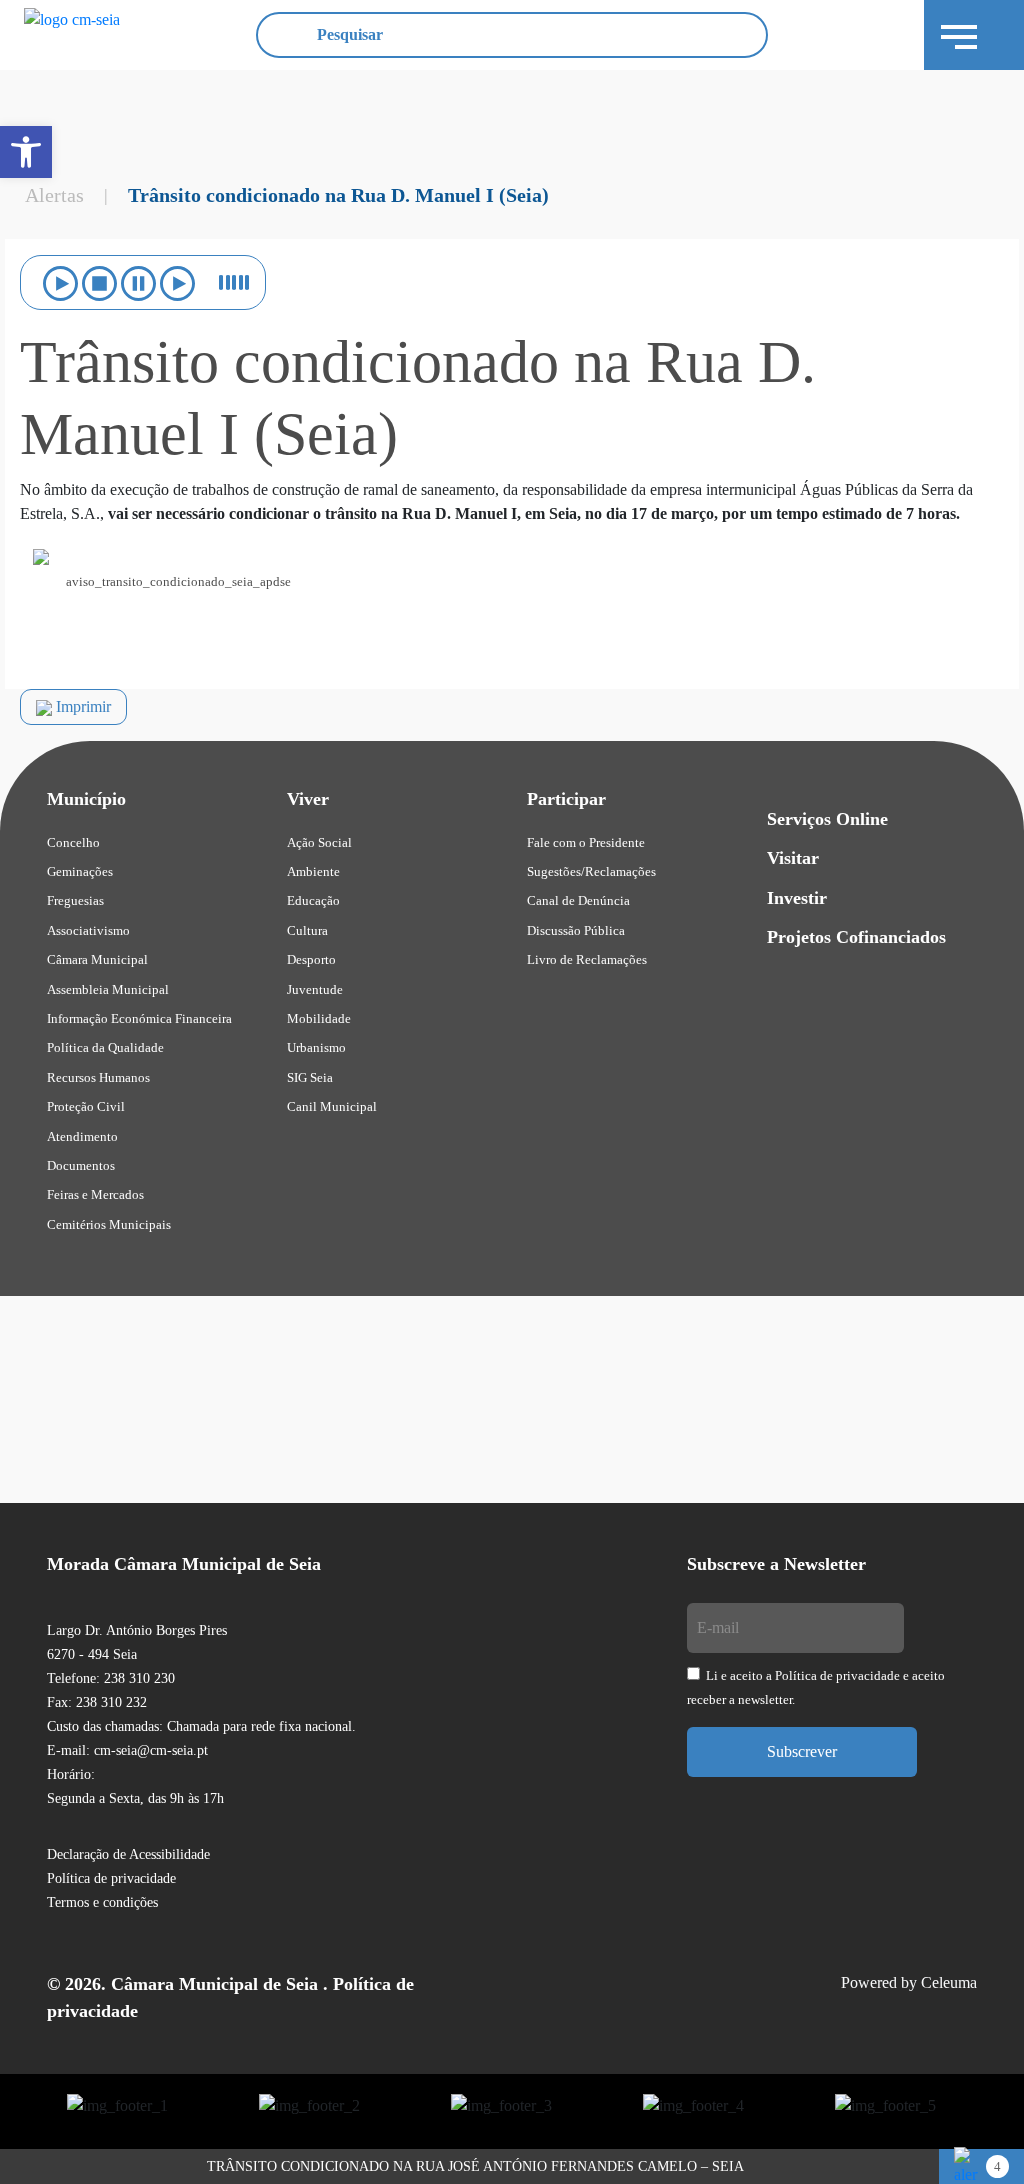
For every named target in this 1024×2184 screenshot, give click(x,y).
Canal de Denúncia (578, 900)
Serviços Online (827, 819)
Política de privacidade (111, 1878)
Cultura (307, 930)
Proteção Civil (86, 1106)
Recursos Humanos (98, 1077)
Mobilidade (319, 1018)
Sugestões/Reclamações (591, 871)
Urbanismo (316, 1047)
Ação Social (319, 842)
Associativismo (88, 930)
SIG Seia (310, 1077)
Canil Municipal (332, 1106)
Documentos (81, 1165)
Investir (797, 898)
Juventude (315, 989)
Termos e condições (102, 1902)
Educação (313, 900)
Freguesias (75, 900)
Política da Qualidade (105, 1047)
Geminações (80, 871)
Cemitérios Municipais (109, 1224)
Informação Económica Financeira (139, 1018)
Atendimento (82, 1136)
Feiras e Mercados (95, 1194)
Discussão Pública (576, 930)
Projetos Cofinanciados (856, 937)
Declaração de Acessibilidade (128, 1854)
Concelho (73, 842)
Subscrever (802, 1751)
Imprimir (81, 706)
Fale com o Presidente (586, 842)
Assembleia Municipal (108, 989)
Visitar (793, 858)
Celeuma (949, 1982)
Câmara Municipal (97, 959)
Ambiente (313, 871)
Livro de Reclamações (587, 959)
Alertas (54, 195)
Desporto (311, 959)
